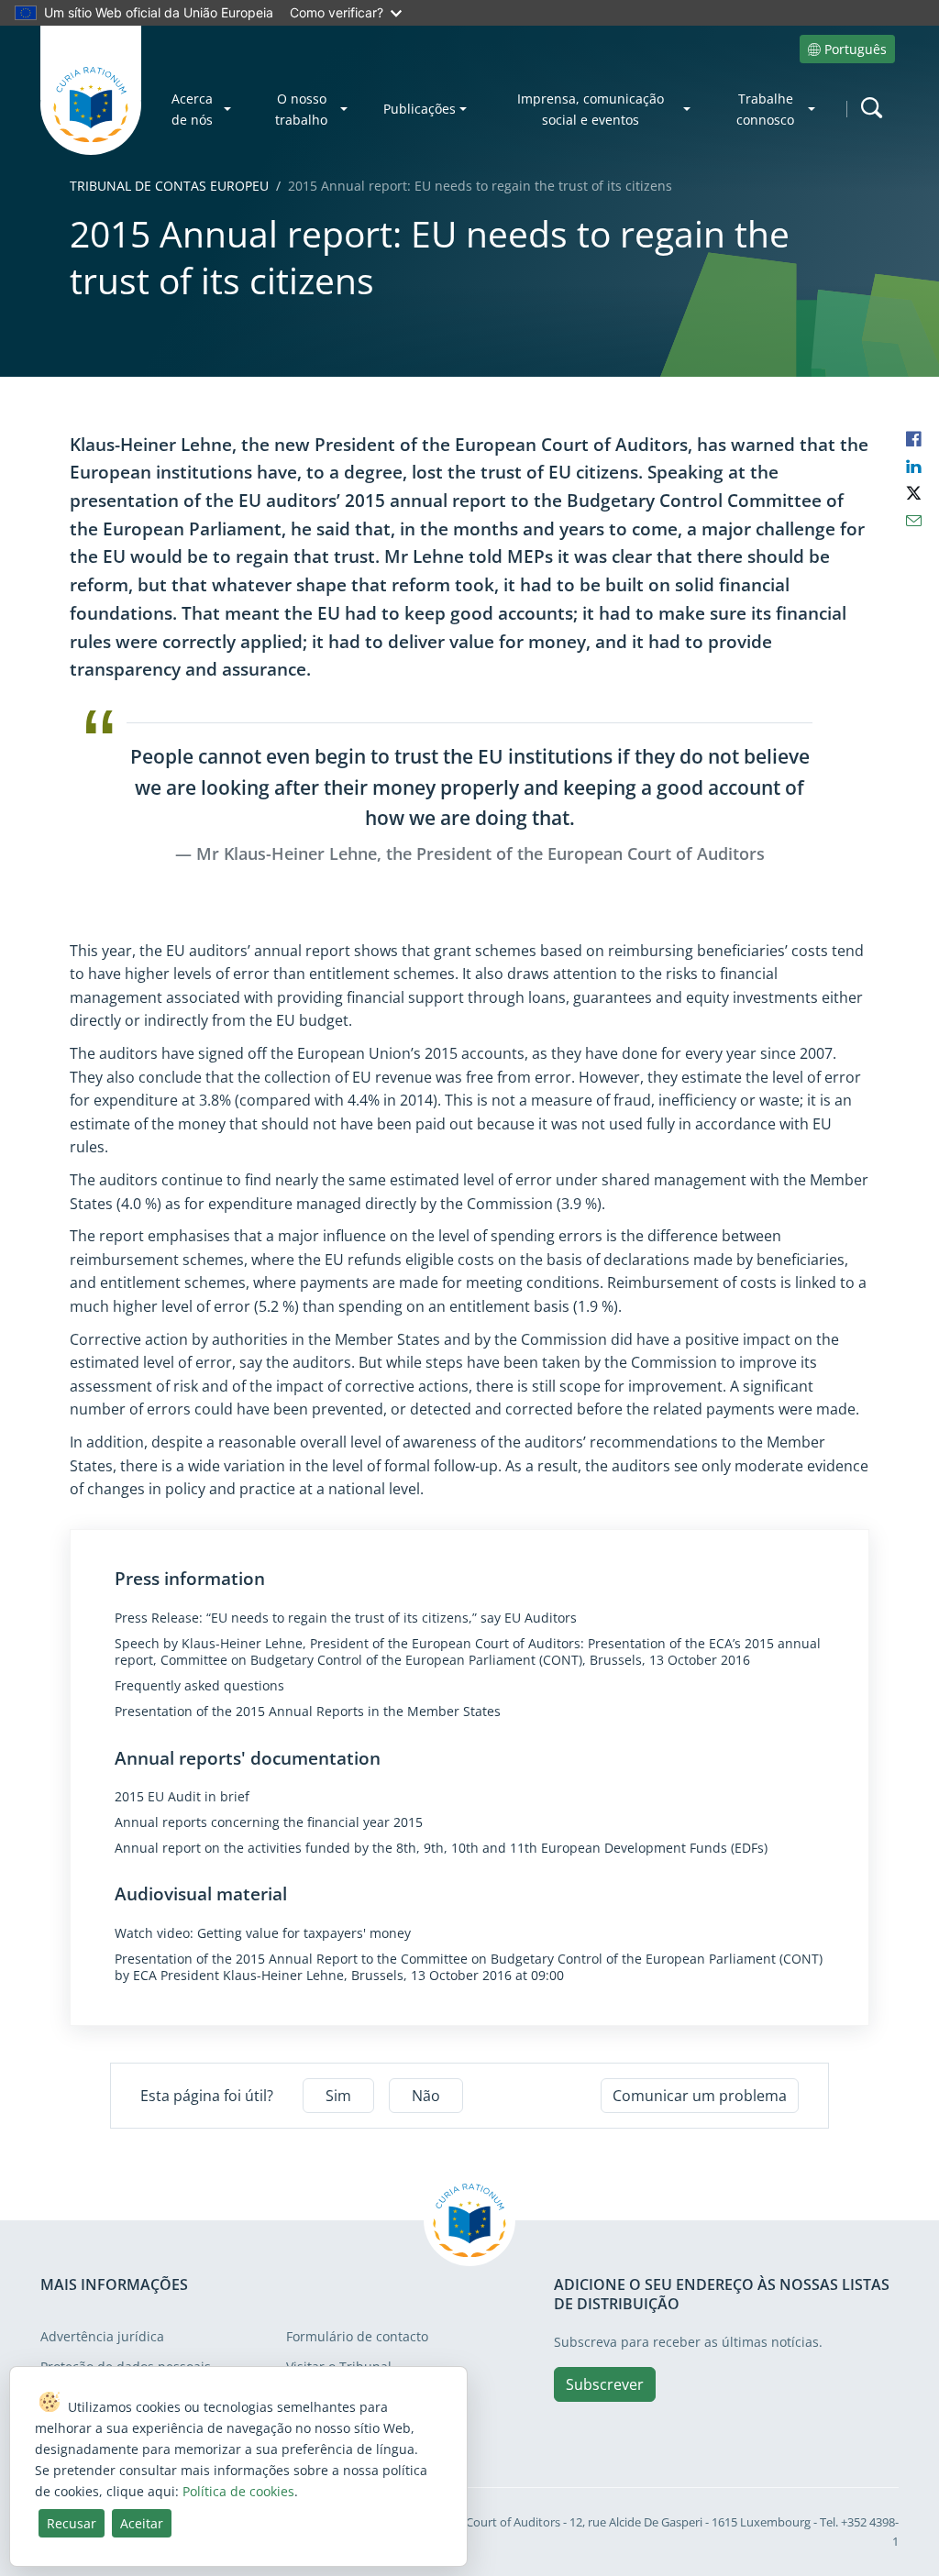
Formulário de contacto (357, 2336)
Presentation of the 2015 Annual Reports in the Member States (308, 1712)
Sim (338, 2096)
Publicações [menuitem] (420, 109)
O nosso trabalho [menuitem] (301, 109)
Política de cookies (238, 2491)
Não (426, 2096)
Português (856, 49)
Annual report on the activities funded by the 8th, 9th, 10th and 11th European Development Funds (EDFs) (441, 1848)
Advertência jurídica (102, 2336)
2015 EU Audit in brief (182, 1797)
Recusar (72, 2523)
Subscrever (605, 2384)
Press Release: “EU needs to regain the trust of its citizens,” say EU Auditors (346, 1618)
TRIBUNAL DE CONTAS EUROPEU (169, 186)
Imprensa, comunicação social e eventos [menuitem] (591, 109)
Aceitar (142, 2523)
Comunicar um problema (700, 2096)
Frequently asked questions (199, 1686)
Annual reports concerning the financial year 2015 (269, 1822)
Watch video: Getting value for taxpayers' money (263, 1933)
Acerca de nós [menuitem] (192, 109)
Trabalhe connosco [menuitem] (765, 109)
